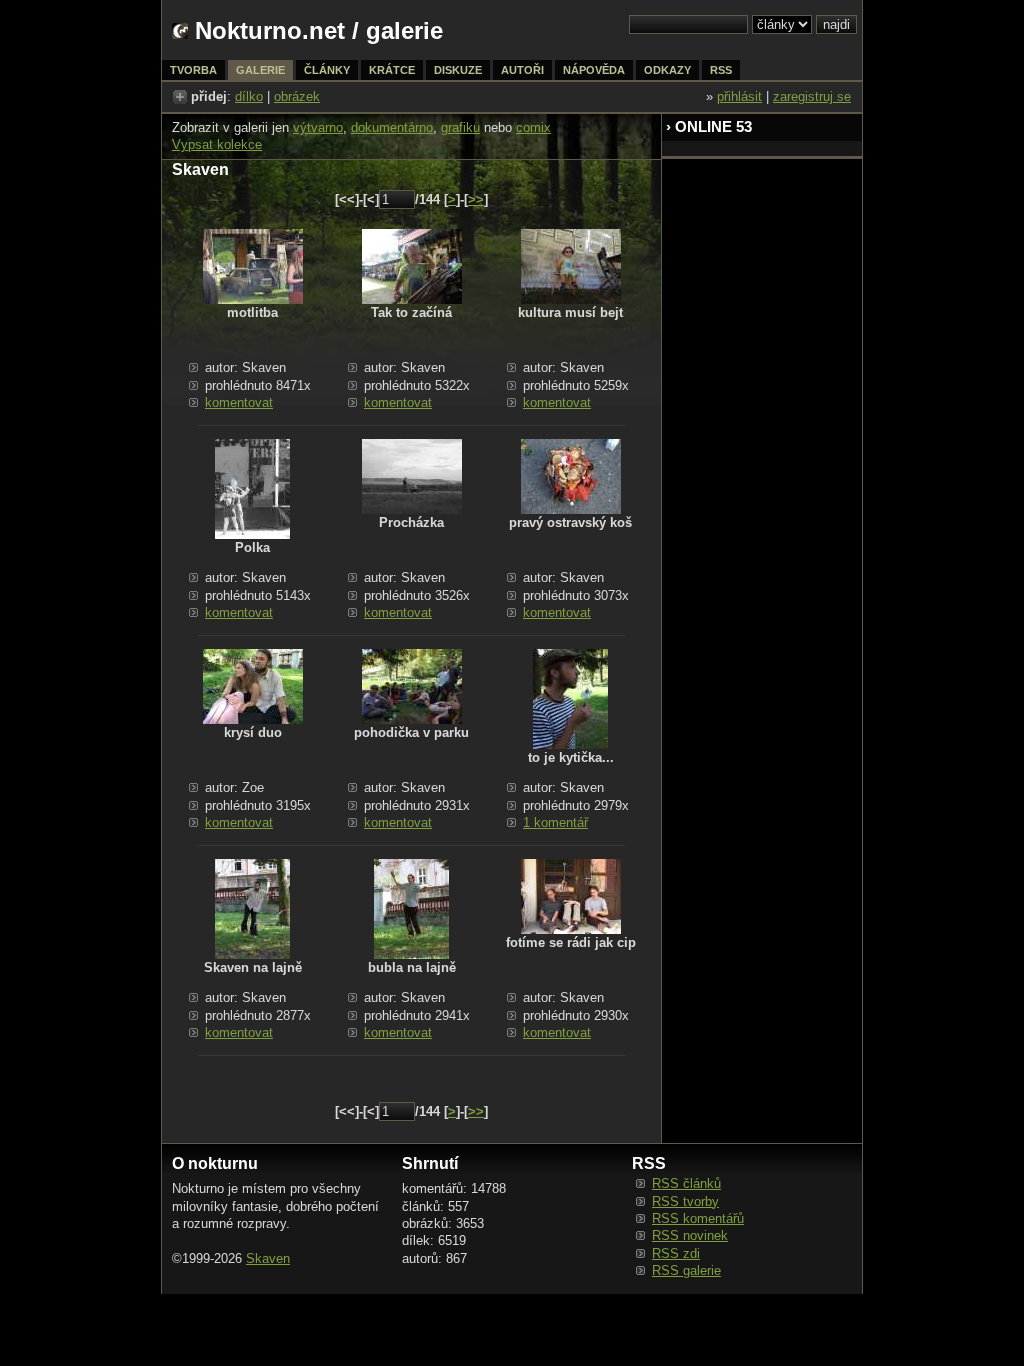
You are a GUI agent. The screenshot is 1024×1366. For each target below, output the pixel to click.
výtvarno (318, 127)
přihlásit (739, 96)
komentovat (239, 402)
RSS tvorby (685, 1201)
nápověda (594, 70)
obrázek (297, 96)
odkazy (667, 70)
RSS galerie (686, 1270)
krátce (392, 70)
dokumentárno (392, 127)
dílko (249, 96)
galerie (404, 30)
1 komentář (555, 822)
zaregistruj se (812, 96)
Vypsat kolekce (217, 144)
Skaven (268, 1258)
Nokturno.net (270, 30)
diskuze (458, 70)
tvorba (193, 70)
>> (476, 199)
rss (721, 70)
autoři (522, 70)
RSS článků (686, 1183)
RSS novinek (690, 1235)
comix (533, 127)
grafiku (460, 127)
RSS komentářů (698, 1218)
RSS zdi (676, 1253)
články (327, 70)
